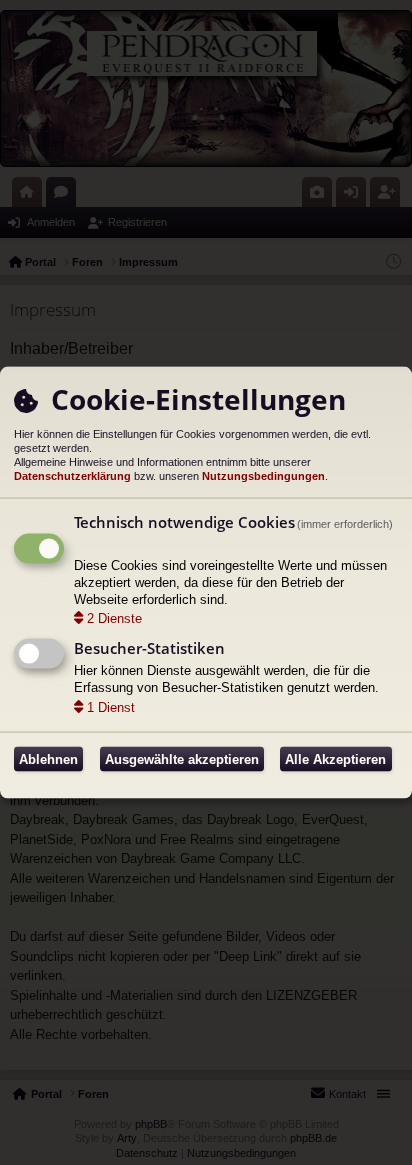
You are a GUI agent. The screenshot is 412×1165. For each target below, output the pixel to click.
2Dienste (114, 618)
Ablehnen (48, 759)
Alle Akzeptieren (335, 759)
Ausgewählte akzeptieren (182, 759)
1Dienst (111, 707)
